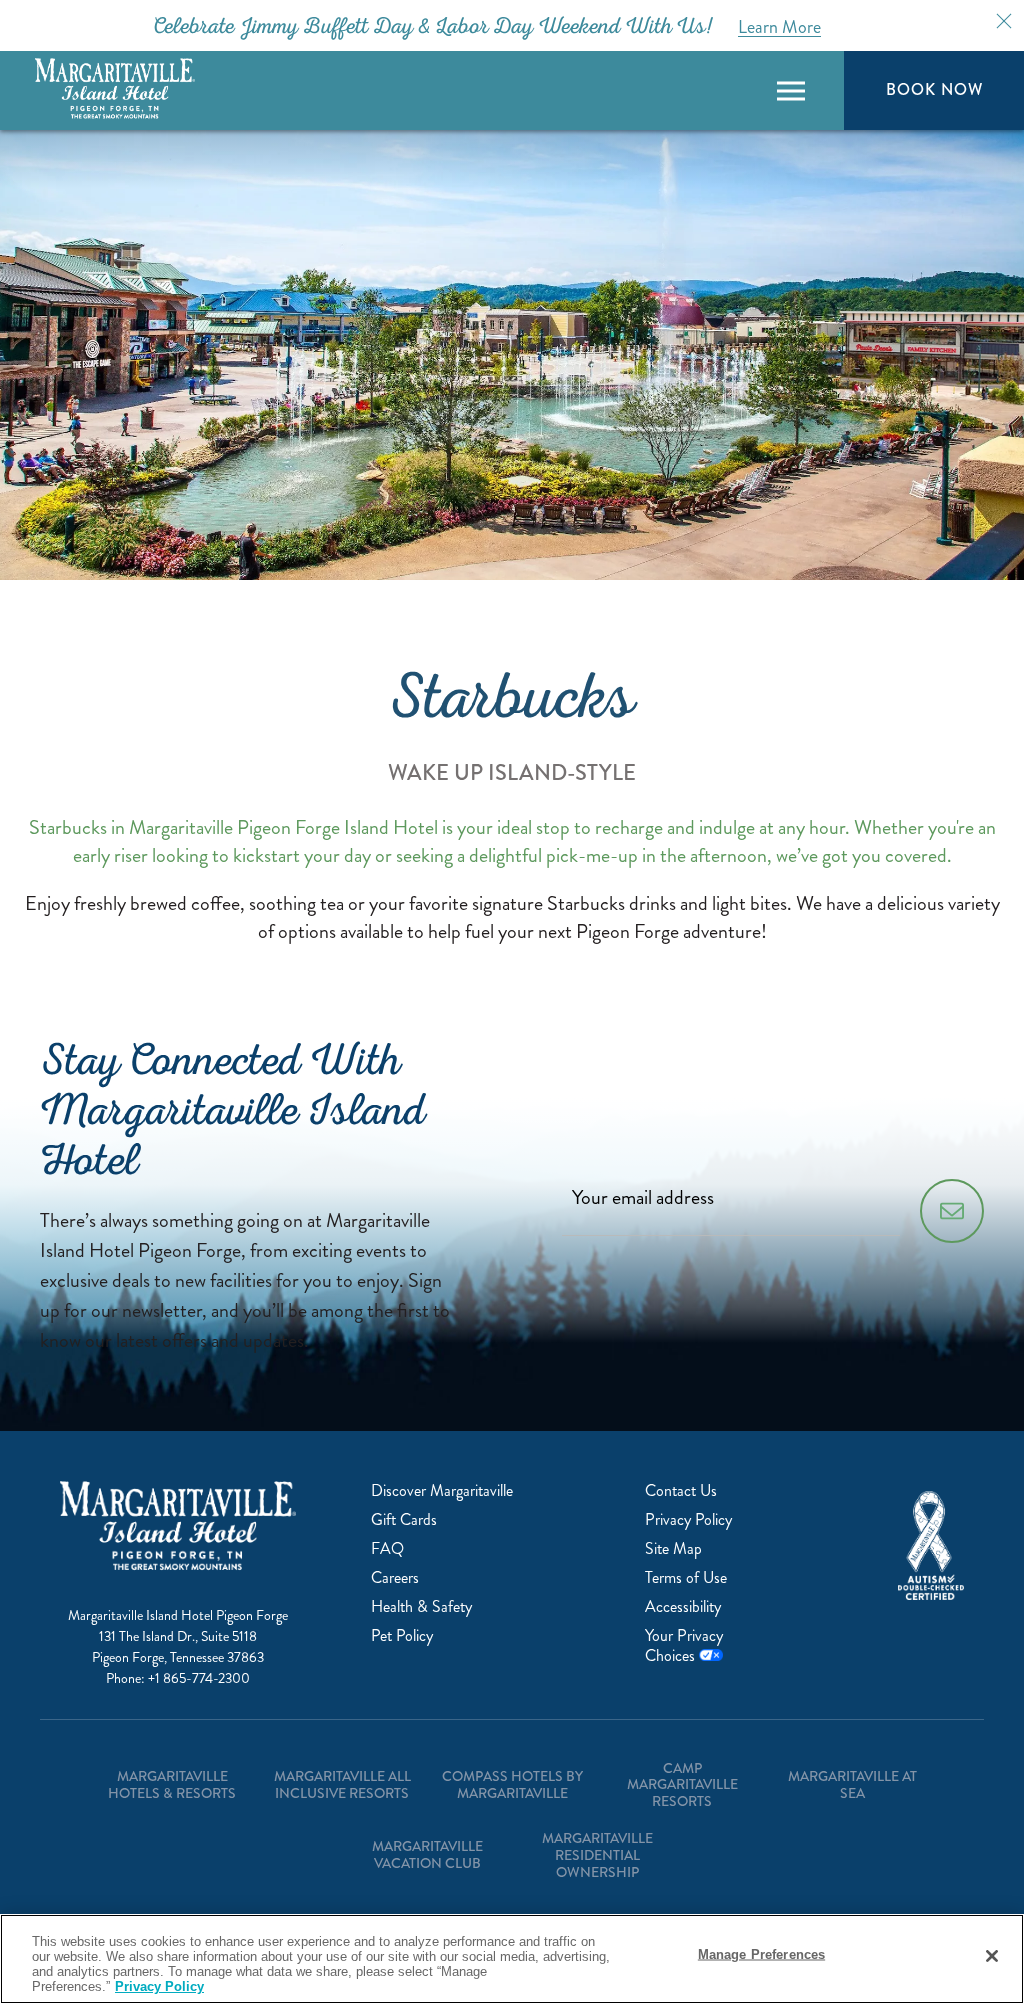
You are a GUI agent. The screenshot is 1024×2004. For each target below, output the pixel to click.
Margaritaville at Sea (852, 1784)
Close (1004, 21)
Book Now (934, 89)
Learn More (779, 27)
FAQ (387, 1548)
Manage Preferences (761, 1954)
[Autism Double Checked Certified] (931, 1546)
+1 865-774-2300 (199, 1678)
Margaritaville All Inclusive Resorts (342, 1784)
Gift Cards (404, 1519)
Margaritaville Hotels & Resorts (172, 1784)
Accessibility (683, 1606)
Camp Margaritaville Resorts (682, 1785)
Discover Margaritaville (442, 1490)
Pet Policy (402, 1635)
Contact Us (681, 1490)
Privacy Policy (688, 1519)
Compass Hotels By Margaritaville (512, 1784)
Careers (395, 1577)
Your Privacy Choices (684, 1645)
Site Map (673, 1548)
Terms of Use (686, 1577)
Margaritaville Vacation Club (427, 1854)
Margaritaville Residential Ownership (597, 1855)
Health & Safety (421, 1606)
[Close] (992, 1956)
